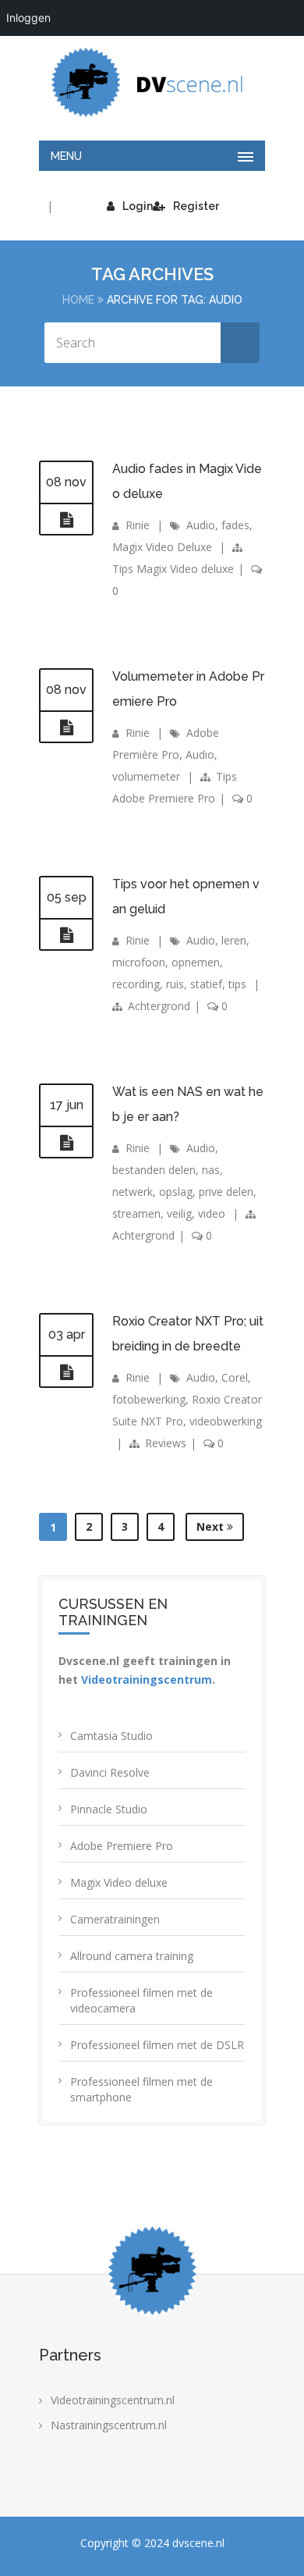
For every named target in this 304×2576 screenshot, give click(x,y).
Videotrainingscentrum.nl (113, 2400)
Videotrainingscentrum (147, 1679)
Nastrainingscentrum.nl (109, 2425)
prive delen (226, 1192)
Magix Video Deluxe (162, 547)
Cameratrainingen (115, 1919)
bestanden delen (154, 1170)
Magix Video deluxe (119, 1882)
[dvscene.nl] (152, 82)
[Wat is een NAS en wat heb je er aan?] (66, 1143)
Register (196, 206)
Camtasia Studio (111, 1736)
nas (211, 1170)
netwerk (133, 1192)
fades (235, 525)
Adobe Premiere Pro (122, 1846)
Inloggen (28, 18)
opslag (176, 1192)
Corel (235, 1377)
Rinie (138, 525)
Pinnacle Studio (109, 1809)
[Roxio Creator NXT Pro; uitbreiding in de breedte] (66, 1372)
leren (234, 940)
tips (237, 984)
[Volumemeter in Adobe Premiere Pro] (66, 728)
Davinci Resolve (110, 1772)
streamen (136, 1213)
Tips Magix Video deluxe (173, 569)
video (212, 1213)
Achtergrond (159, 1006)
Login (138, 206)
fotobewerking (149, 1399)
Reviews (166, 1443)
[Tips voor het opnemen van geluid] (66, 935)
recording (136, 984)
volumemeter (146, 776)
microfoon (139, 962)
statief (206, 984)
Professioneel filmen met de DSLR (157, 2045)
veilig (179, 1213)
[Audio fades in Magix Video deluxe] (66, 520)
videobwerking (226, 1421)
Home (78, 300)
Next (212, 1526)
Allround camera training (132, 1956)
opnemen (196, 962)
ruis (175, 984)
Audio (201, 525)
